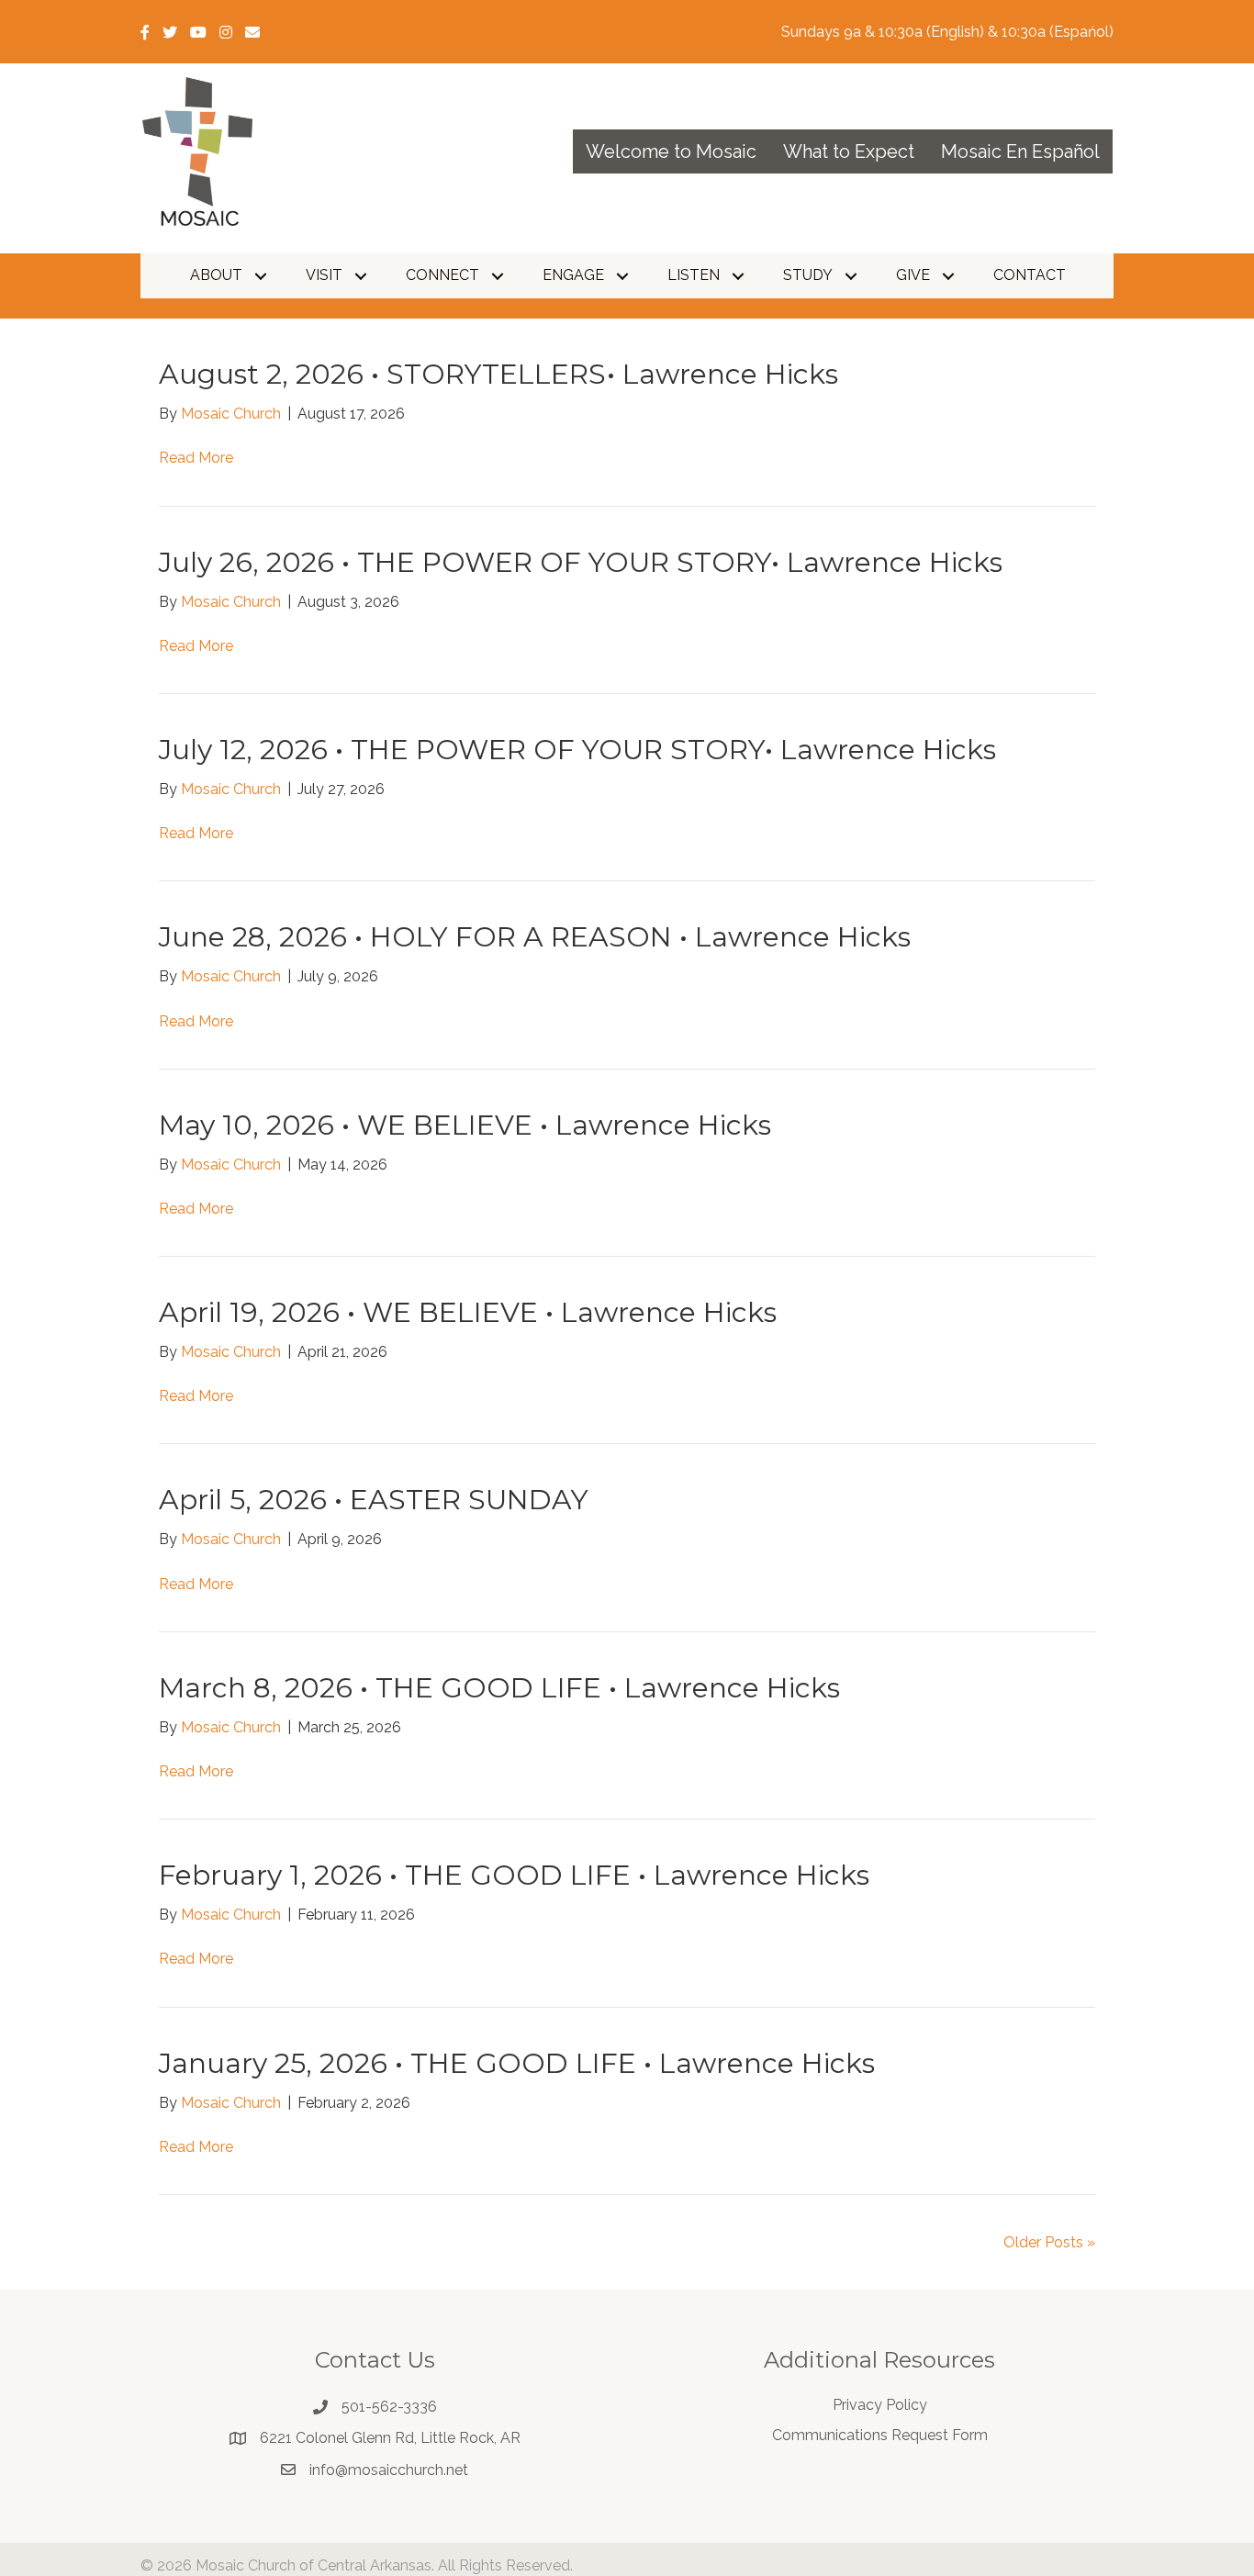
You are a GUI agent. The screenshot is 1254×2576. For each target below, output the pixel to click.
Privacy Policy (880, 2405)
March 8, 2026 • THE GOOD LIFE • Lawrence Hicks (499, 1688)
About (216, 275)
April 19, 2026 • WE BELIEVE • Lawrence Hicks (468, 1312)
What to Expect (849, 151)
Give (913, 275)
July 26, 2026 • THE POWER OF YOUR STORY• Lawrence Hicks (581, 562)
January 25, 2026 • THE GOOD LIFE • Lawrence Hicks (517, 2063)
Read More (196, 458)
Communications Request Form (880, 2435)
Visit (324, 275)
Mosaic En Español (1020, 151)
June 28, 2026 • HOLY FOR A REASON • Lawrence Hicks (535, 937)
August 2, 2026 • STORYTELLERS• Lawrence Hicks (498, 374)
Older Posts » (1049, 2242)
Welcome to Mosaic (671, 151)
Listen (694, 275)
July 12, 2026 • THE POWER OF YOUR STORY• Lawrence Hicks (577, 750)
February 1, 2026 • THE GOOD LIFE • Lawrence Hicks (514, 1875)
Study (808, 275)
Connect (442, 275)
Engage (573, 275)
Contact (1030, 275)
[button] (261, 276)
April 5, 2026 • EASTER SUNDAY (374, 1500)
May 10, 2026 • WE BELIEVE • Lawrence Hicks (465, 1125)
